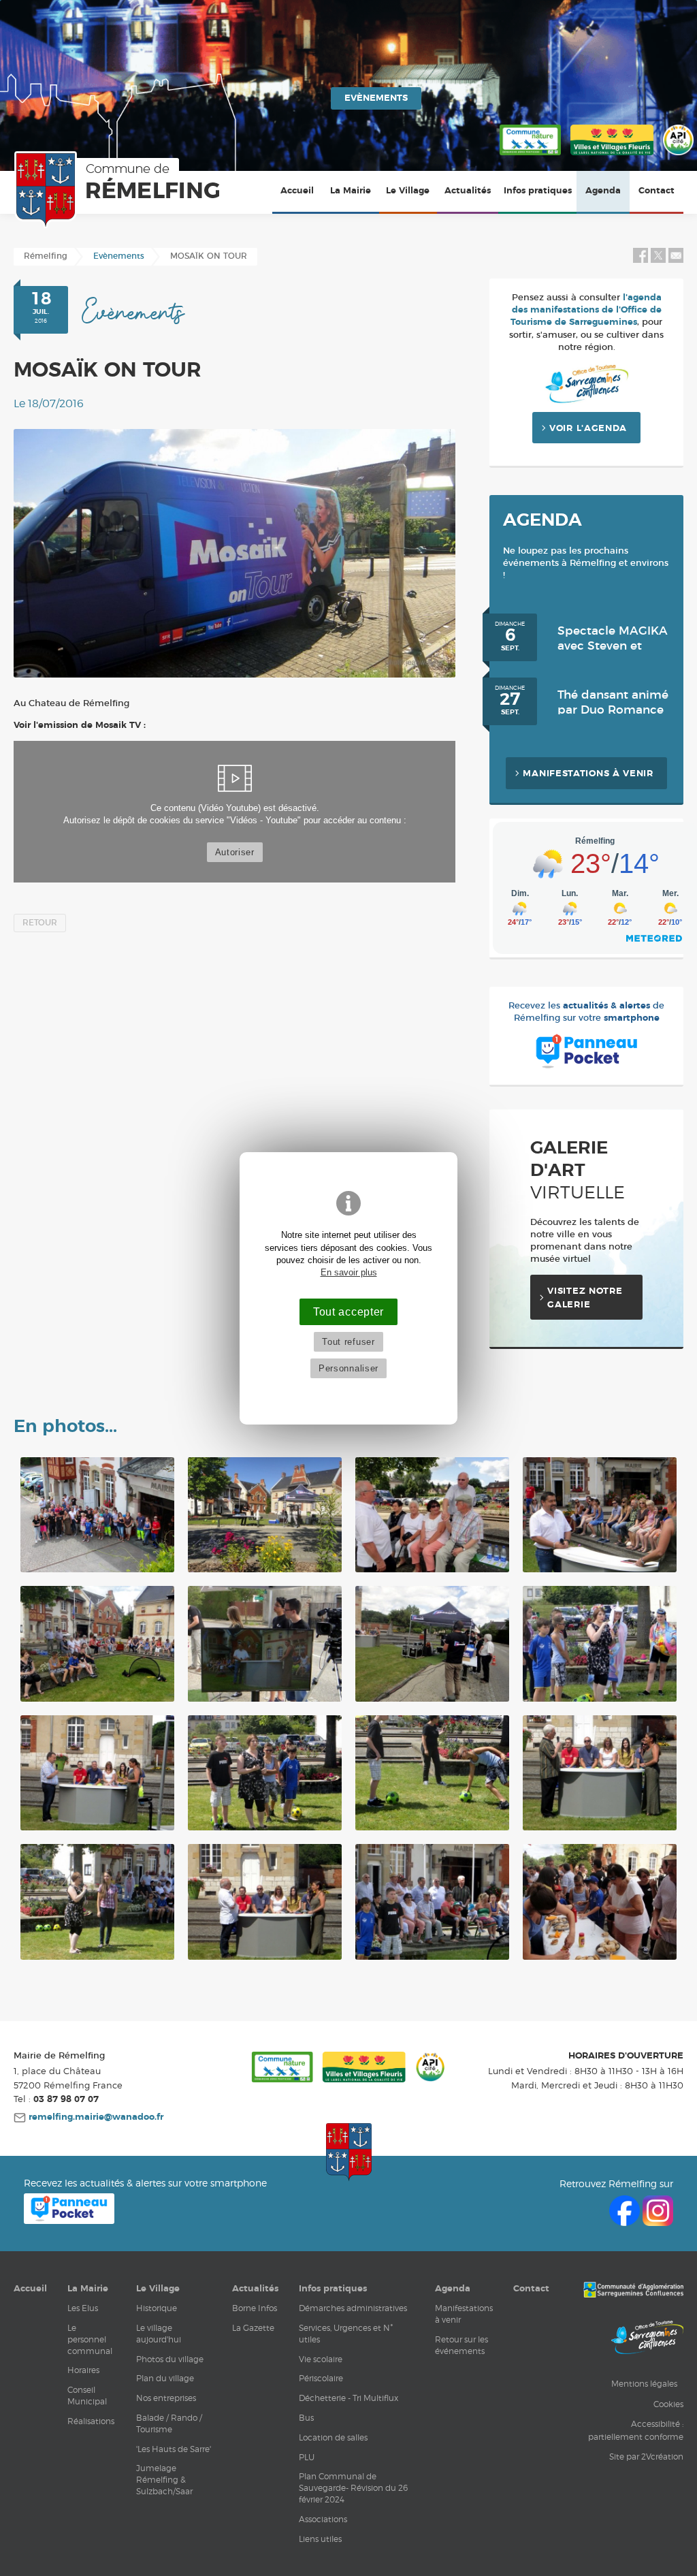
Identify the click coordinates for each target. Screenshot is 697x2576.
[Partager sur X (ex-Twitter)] (660, 260)
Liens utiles (320, 2539)
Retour (40, 923)
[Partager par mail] (676, 260)
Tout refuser (348, 1342)
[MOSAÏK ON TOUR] (234, 553)
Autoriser (235, 852)
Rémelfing (46, 256)
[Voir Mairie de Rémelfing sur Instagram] (658, 2222)
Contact (657, 191)
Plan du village (165, 2378)
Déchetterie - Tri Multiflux (348, 2398)
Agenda (603, 191)
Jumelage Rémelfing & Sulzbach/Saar (164, 2480)
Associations (323, 2519)
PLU (307, 2457)
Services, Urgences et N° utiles (346, 2334)
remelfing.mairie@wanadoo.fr (95, 2117)
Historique (157, 2308)
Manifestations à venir (588, 774)
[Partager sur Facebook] (641, 260)
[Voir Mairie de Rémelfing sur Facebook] (626, 2222)
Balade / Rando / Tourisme (169, 2423)
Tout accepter (348, 1311)
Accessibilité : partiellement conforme (636, 2430)
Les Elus (83, 2308)
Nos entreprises (166, 2398)
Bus (306, 2418)
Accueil (297, 191)
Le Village (408, 191)
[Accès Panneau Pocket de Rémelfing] (69, 2220)
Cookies (668, 2404)
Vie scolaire (321, 2359)
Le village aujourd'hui (159, 2334)
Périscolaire (321, 2378)
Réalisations (91, 2421)
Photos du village (170, 2359)
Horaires (83, 2370)
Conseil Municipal (87, 2396)
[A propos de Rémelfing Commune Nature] (530, 156)
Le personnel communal (90, 2339)
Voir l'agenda (588, 429)
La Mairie (351, 191)
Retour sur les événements (461, 2345)
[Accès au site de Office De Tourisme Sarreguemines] (647, 2339)
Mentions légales (644, 2384)
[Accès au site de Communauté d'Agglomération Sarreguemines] (633, 2291)
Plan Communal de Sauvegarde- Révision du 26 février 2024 (353, 2488)
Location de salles (333, 2437)
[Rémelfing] (116, 190)
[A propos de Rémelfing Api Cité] (678, 156)
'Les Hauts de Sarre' (174, 2449)
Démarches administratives (353, 2308)
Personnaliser (348, 1368)
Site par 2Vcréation (646, 2456)
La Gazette (253, 2328)
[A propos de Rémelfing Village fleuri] (612, 156)
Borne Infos (255, 2308)
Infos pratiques (538, 191)
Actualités (468, 191)
